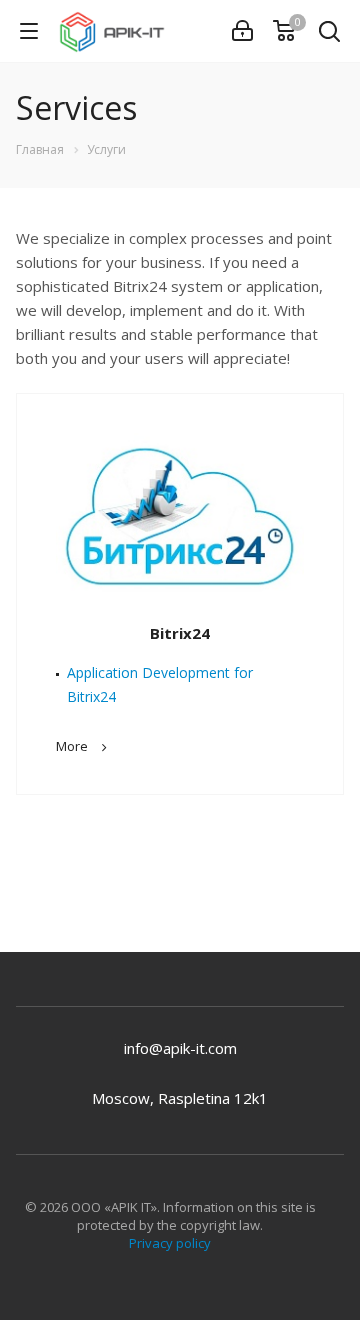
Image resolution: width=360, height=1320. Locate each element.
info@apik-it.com (180, 1048)
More (72, 746)
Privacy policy (170, 1243)
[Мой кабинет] (242, 31)
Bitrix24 (180, 633)
